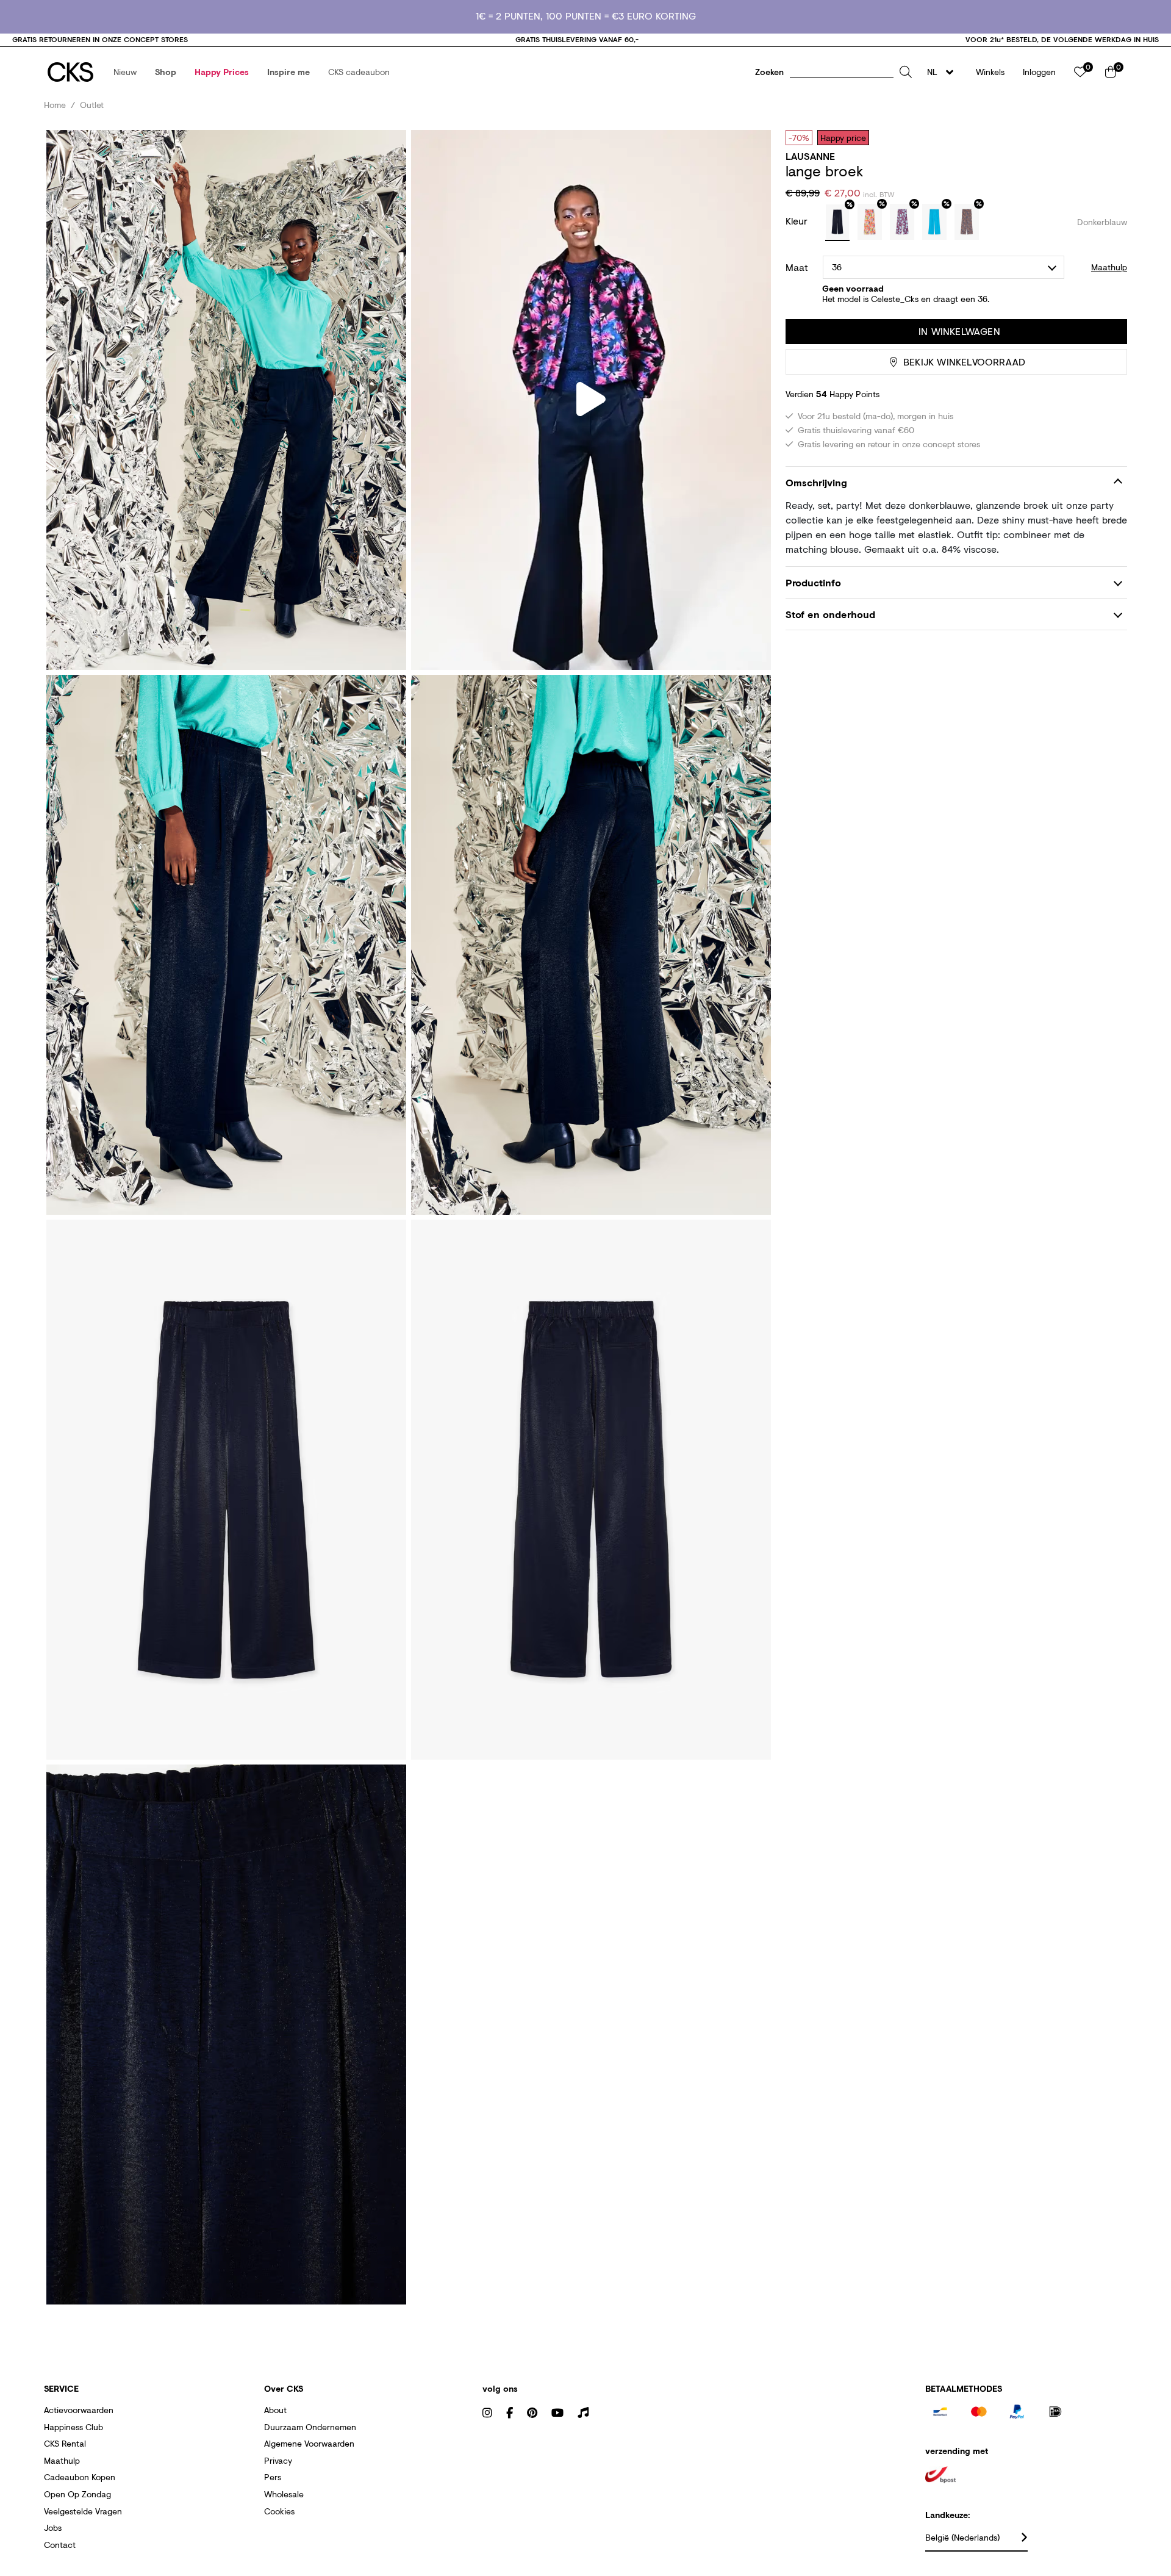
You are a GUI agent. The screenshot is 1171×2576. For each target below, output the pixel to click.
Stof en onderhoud (830, 614)
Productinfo (813, 582)
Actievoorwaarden (79, 2410)
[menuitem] (125, 72)
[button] (125, 72)
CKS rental (65, 2443)
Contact (60, 2545)
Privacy (278, 2460)
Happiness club (73, 2427)
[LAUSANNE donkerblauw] (837, 223)
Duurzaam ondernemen (310, 2427)
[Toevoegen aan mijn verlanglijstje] (1109, 137)
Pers (273, 2477)
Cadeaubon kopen (80, 2477)
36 (837, 267)
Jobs (53, 2527)
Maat (797, 267)
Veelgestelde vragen (83, 2511)
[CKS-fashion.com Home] (70, 72)
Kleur (798, 221)
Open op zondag (77, 2494)
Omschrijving (816, 482)
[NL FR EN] (944, 72)
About (275, 2410)
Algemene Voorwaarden (309, 2443)
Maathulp (62, 2460)
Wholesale (284, 2494)
